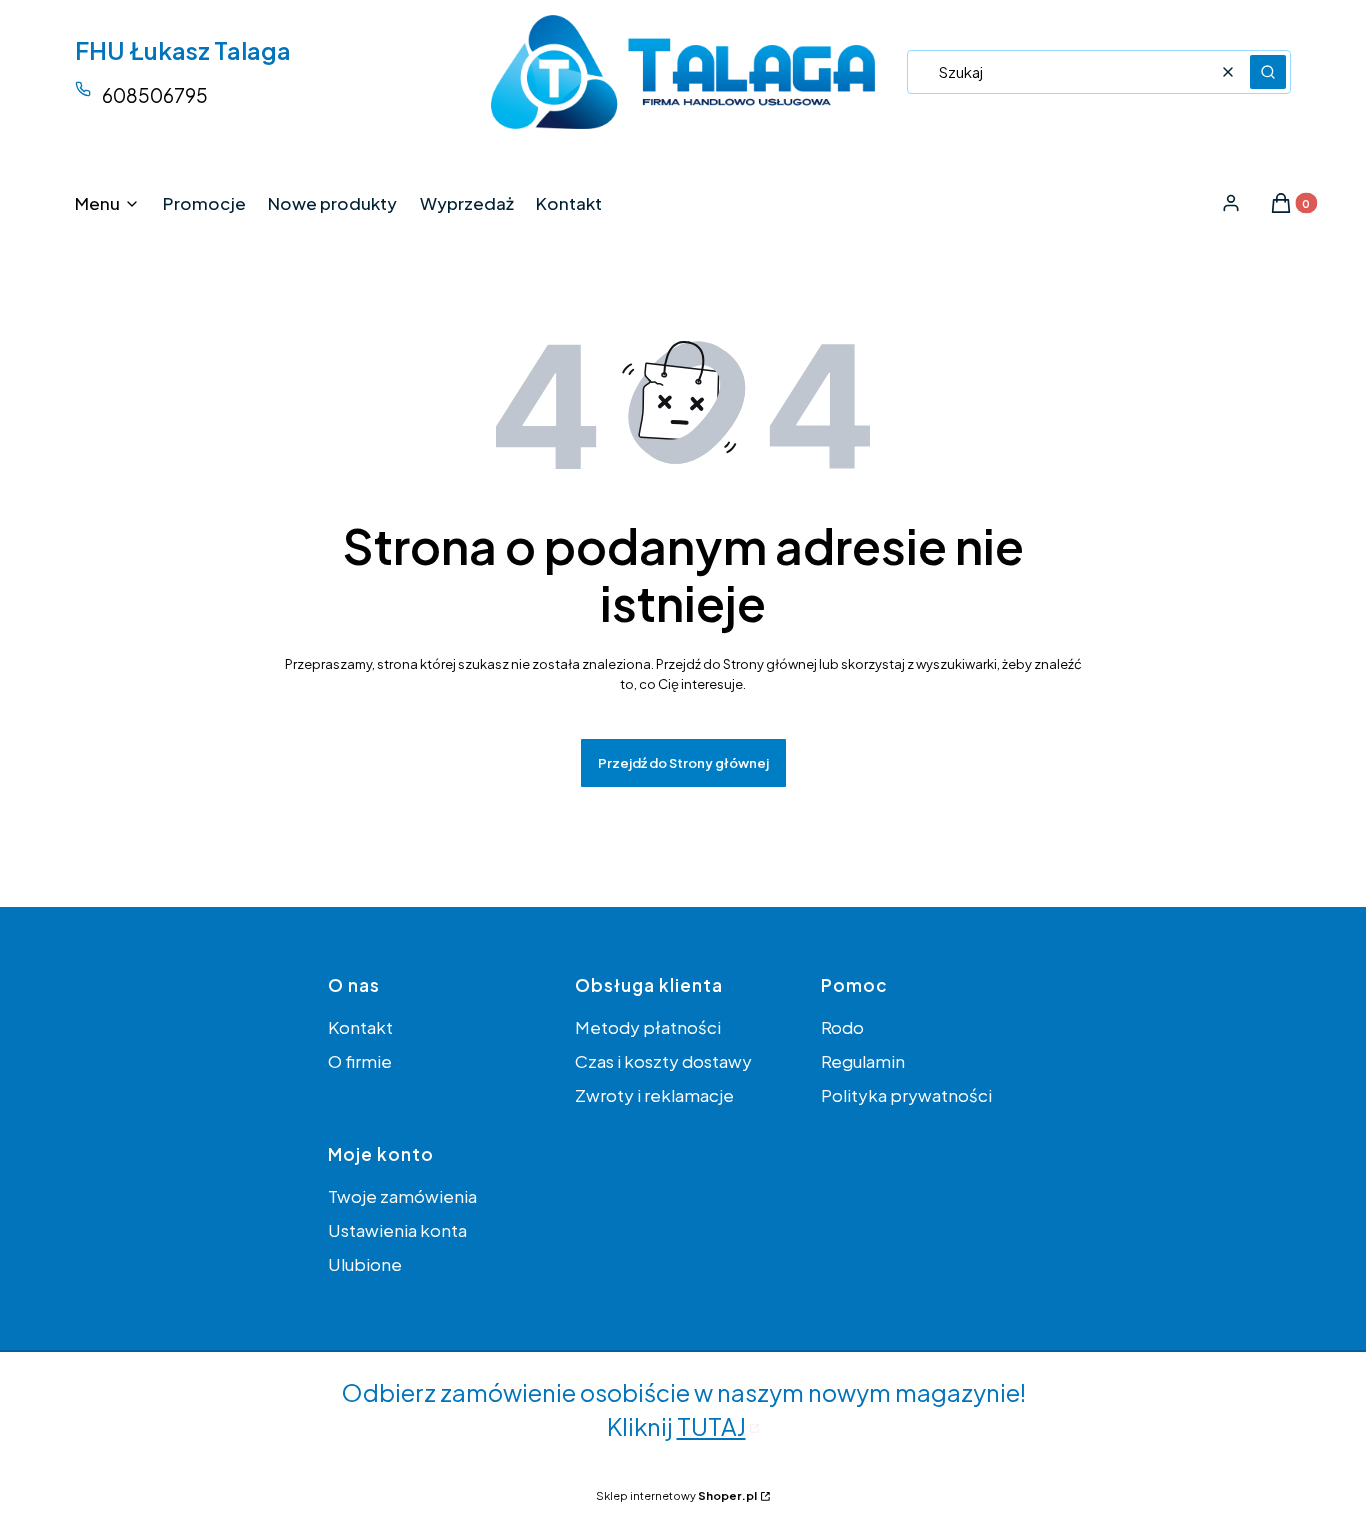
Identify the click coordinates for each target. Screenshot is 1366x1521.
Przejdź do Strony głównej (683, 763)
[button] (1268, 72)
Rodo (842, 1027)
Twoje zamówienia (402, 1196)
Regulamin (863, 1061)
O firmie (360, 1061)
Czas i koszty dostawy (663, 1061)
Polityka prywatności (906, 1095)
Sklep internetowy (676, 1495)
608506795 (155, 95)
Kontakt (360, 1027)
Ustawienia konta (397, 1230)
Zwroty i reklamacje (654, 1095)
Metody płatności (648, 1027)
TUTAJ (711, 1426)
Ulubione (365, 1264)
